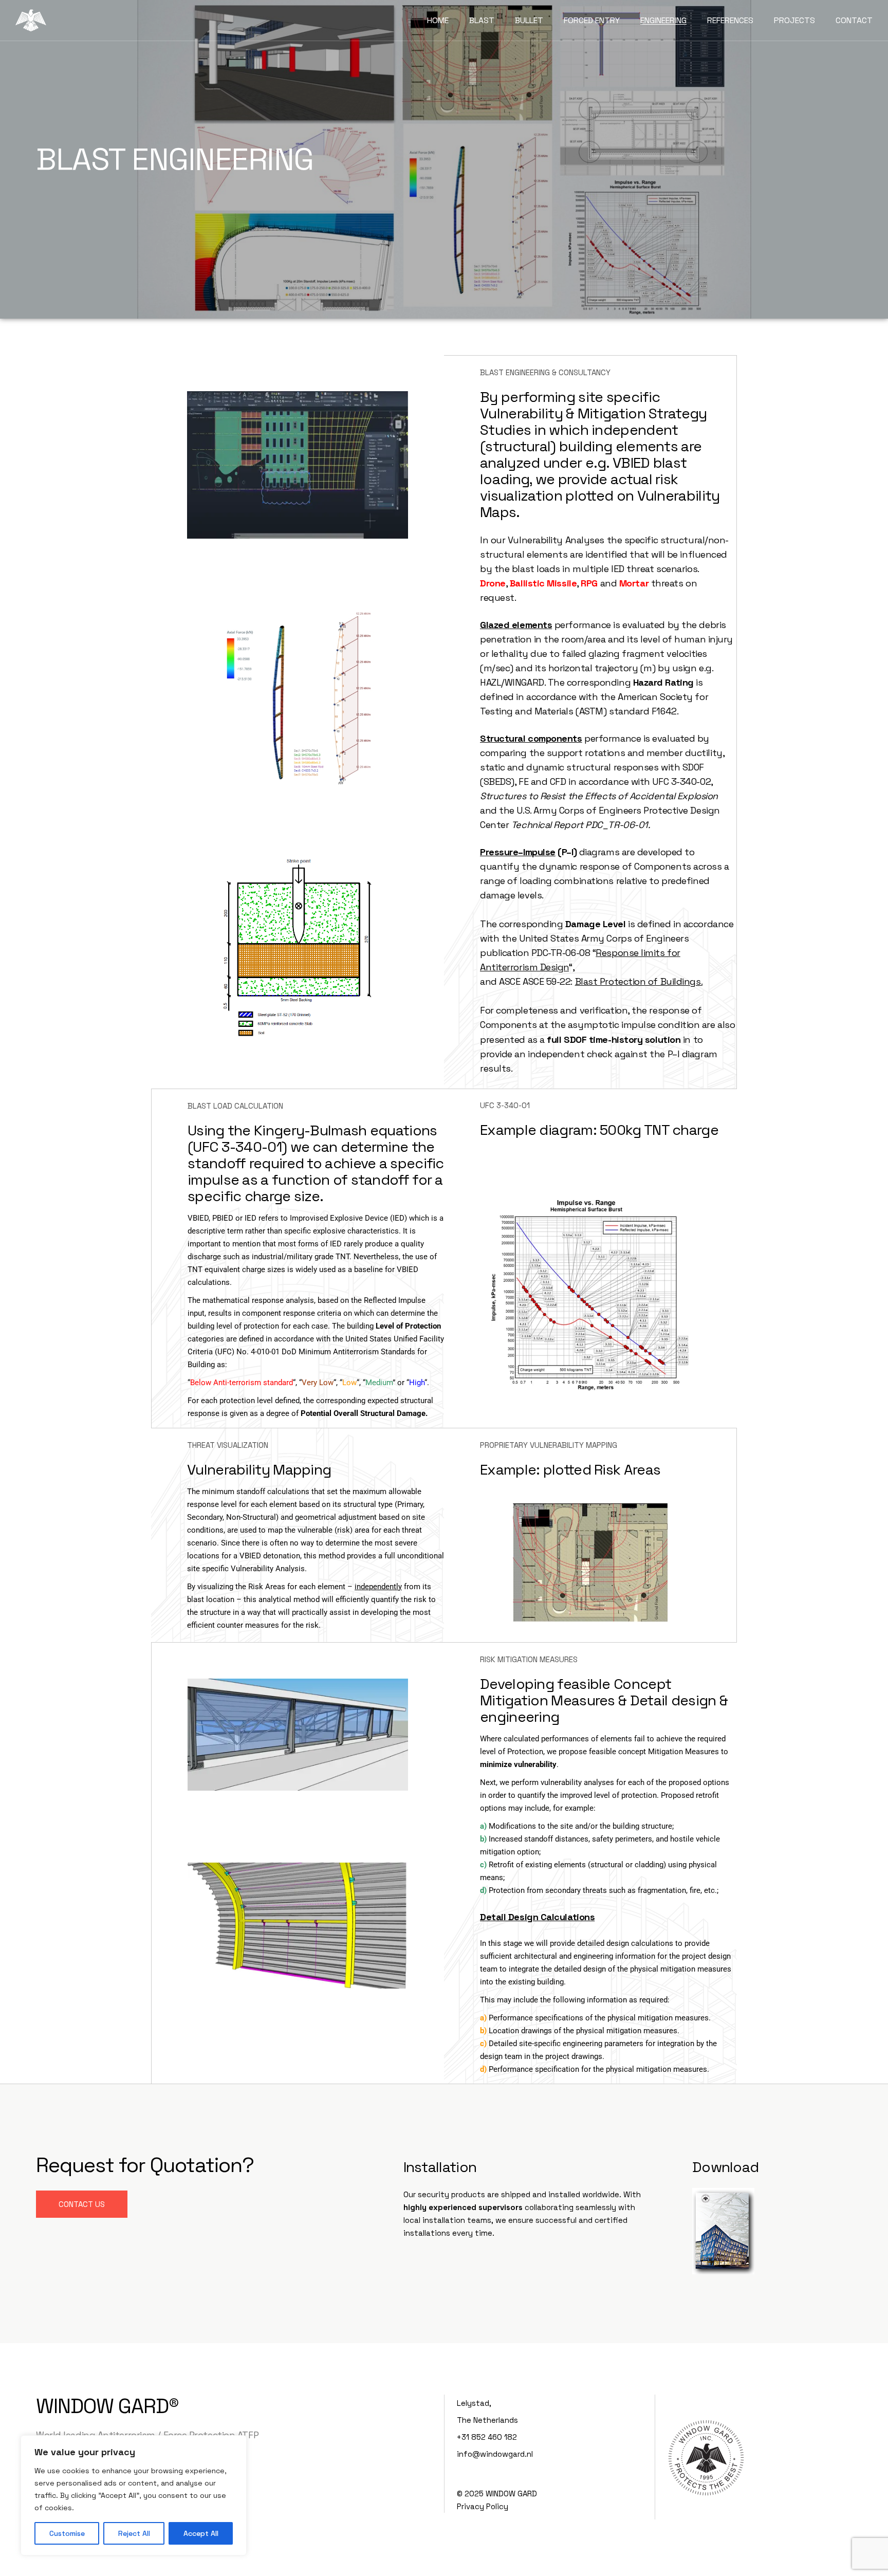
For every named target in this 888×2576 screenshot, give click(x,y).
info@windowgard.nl (495, 2454)
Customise (67, 2533)
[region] (134, 2495)
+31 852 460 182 (487, 2437)
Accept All (201, 2533)
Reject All (134, 2533)
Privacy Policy (483, 2506)
